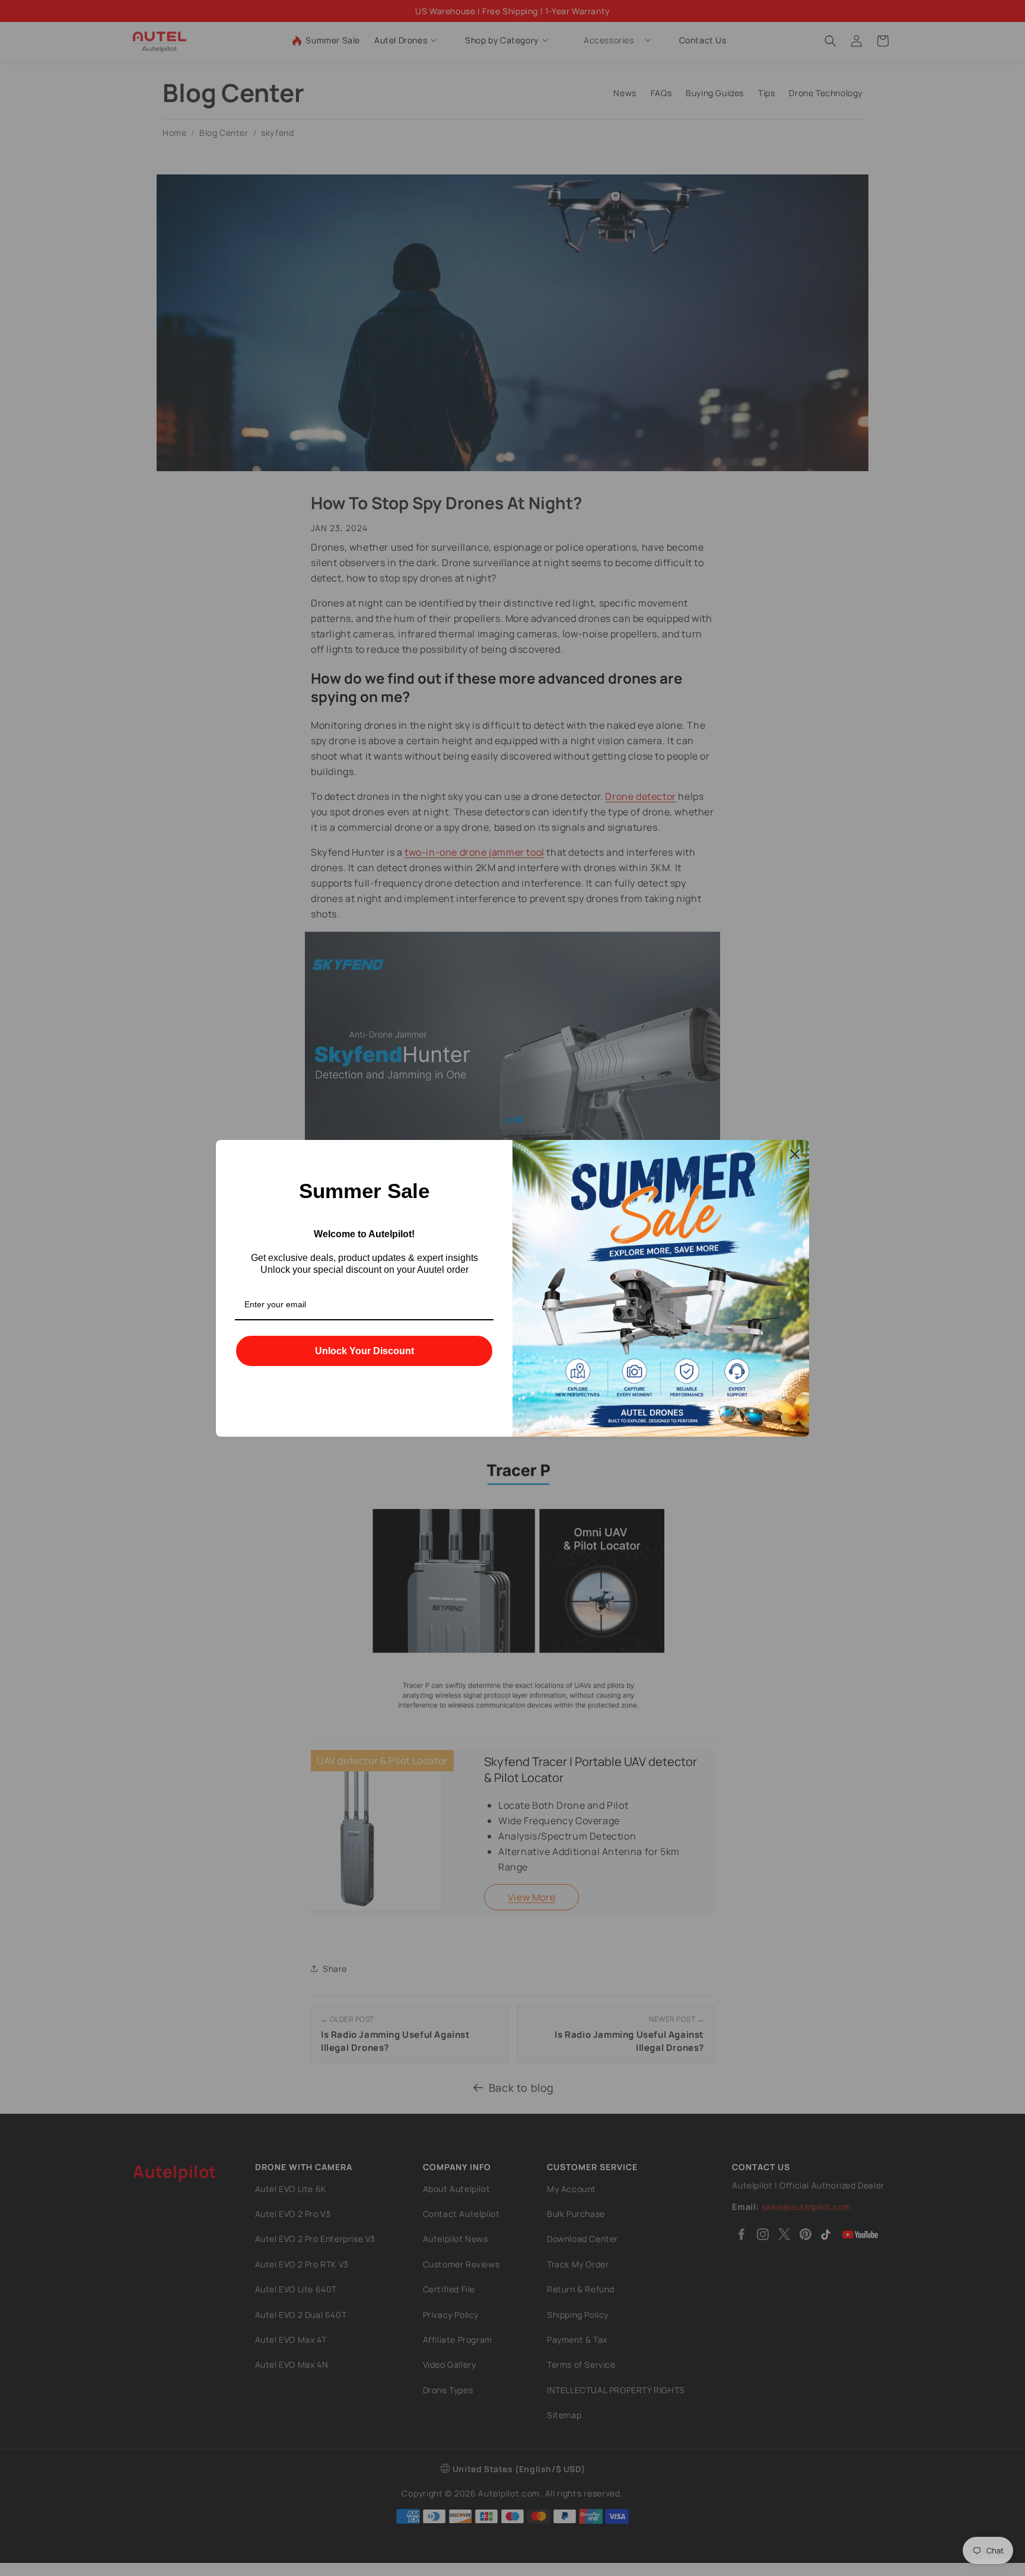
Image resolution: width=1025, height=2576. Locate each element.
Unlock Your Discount (365, 1351)
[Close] (795, 1154)
